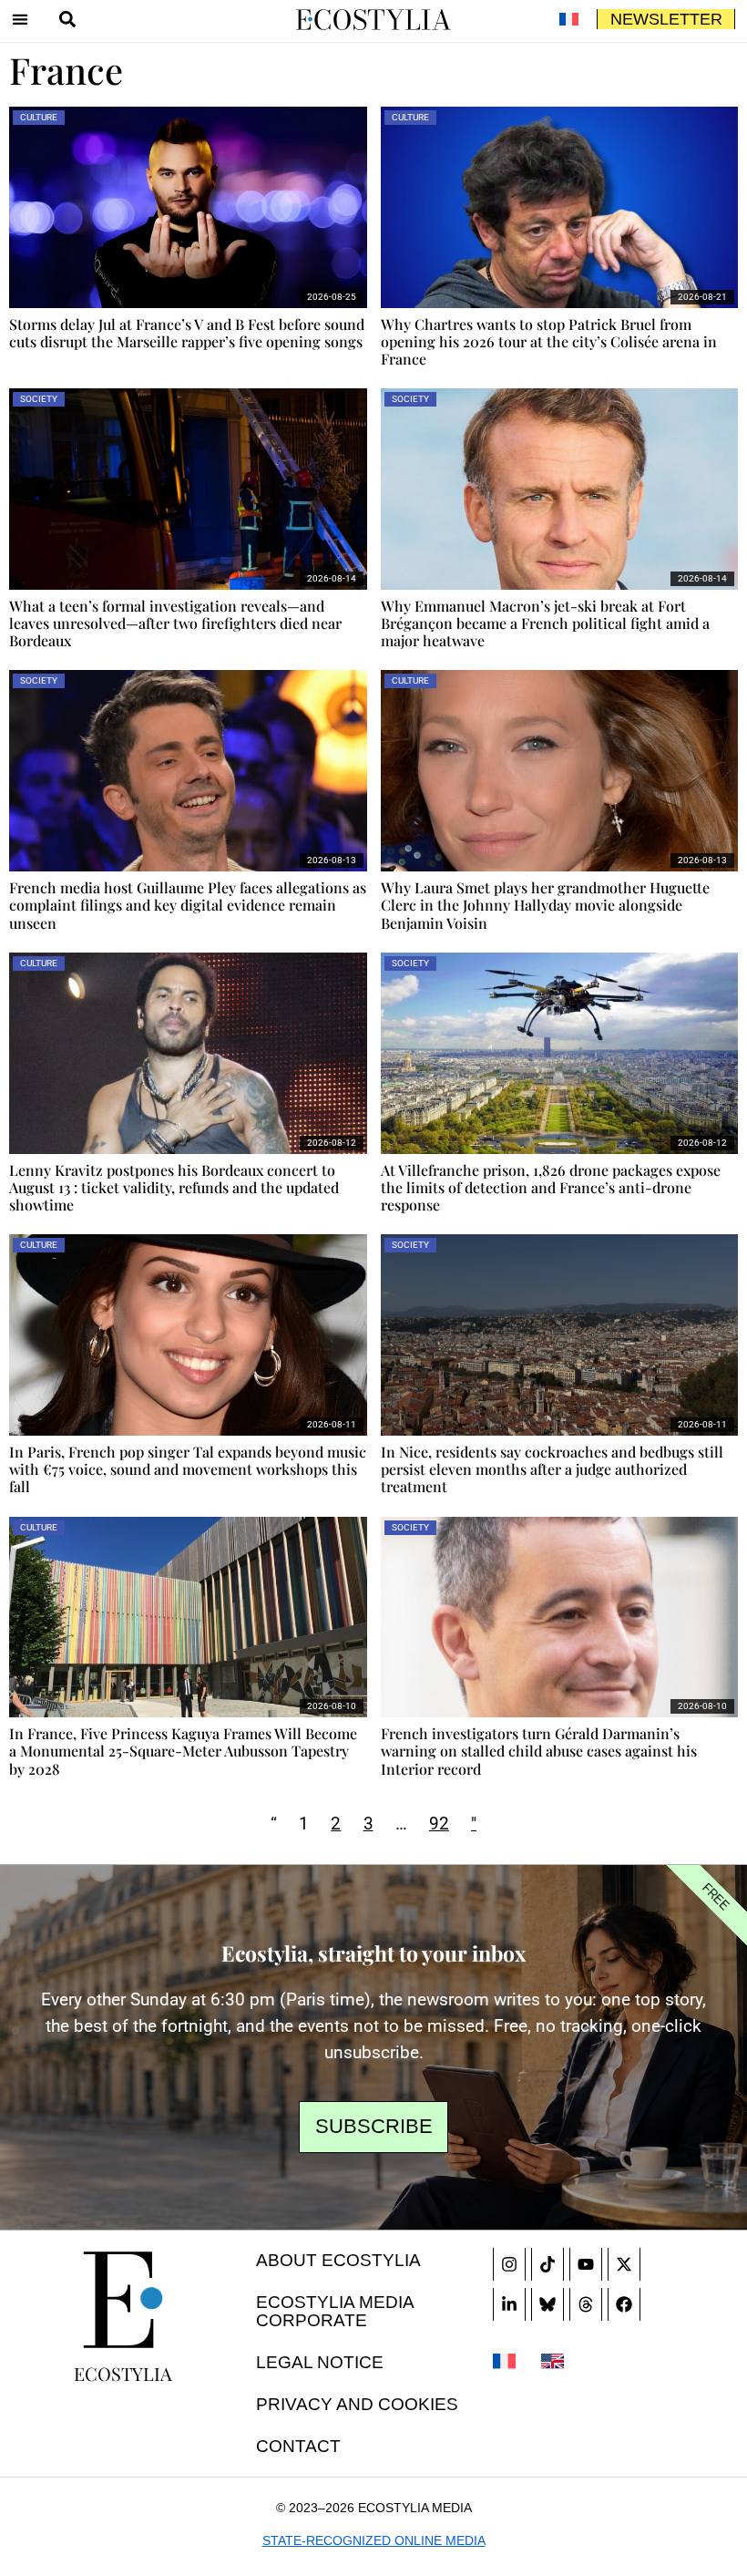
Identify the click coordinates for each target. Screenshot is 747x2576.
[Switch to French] (568, 19)
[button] (20, 19)
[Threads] (586, 2304)
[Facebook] (624, 2304)
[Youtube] (586, 2264)
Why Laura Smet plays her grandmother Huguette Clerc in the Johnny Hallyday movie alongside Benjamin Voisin (545, 905)
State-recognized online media (374, 2540)
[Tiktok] (547, 2264)
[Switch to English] (553, 2360)
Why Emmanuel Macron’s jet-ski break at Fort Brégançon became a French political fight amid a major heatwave (545, 623)
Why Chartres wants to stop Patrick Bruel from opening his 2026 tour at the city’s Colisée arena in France (549, 341)
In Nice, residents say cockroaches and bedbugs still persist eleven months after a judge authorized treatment (552, 1469)
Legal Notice (320, 2362)
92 (439, 1824)
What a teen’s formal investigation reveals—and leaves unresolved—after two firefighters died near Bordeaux (175, 623)
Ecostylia (123, 2373)
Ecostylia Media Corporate (335, 2311)
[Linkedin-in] (509, 2304)
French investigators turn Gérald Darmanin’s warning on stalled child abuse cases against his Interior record (539, 1751)
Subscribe (374, 2126)
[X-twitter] (624, 2264)
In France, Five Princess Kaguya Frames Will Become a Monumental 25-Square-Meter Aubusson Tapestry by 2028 (183, 1751)
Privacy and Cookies (357, 2404)
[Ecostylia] (123, 2300)
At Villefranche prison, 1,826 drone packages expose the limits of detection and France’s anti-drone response (551, 1187)
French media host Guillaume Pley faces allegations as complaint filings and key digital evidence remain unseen (188, 905)
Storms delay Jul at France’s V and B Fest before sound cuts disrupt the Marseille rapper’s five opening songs (187, 333)
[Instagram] (509, 2264)
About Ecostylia (338, 2260)
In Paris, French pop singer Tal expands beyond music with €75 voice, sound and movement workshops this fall (188, 1469)
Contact (298, 2446)
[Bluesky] (547, 2304)
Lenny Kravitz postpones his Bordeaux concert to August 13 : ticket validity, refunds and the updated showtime (174, 1187)
